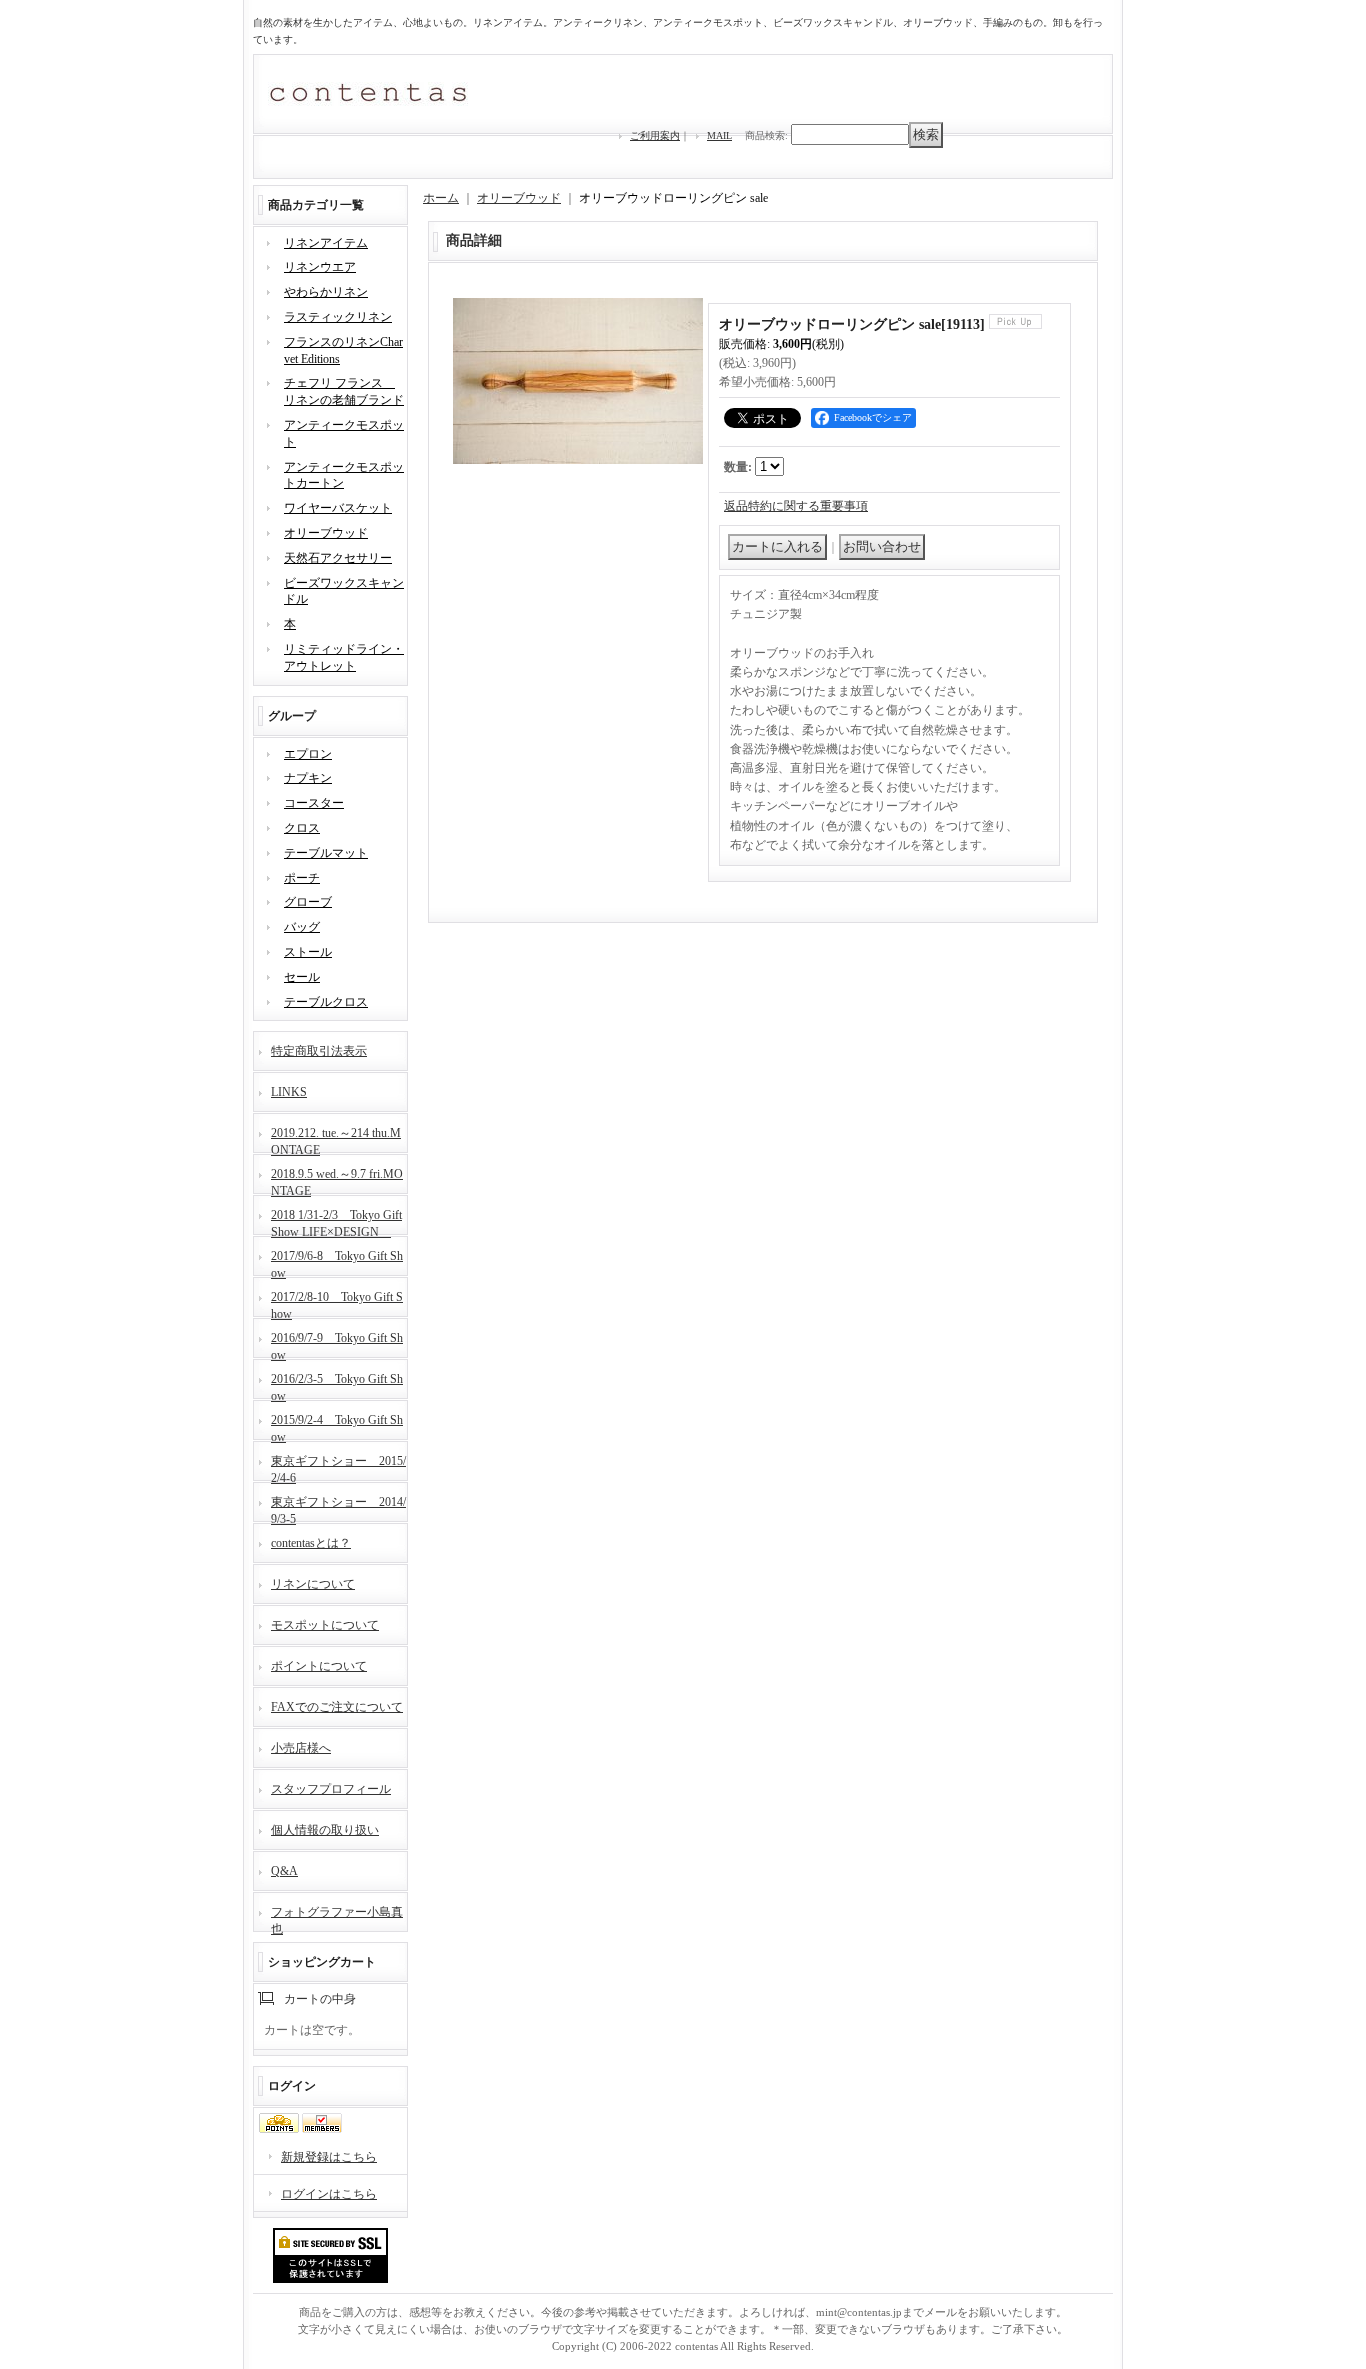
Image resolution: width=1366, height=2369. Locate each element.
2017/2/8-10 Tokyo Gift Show (337, 1303)
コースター (314, 803)
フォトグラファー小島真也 (337, 1918)
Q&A (284, 1871)
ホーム (441, 198)
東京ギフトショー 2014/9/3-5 (338, 1508)
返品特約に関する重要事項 (796, 506)
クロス (302, 828)
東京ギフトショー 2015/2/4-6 (338, 1467)
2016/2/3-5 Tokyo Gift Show (337, 1385)
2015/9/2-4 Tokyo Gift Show (337, 1426)
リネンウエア (320, 267)
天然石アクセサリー (338, 558)
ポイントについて (319, 1666)
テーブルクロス (326, 1002)
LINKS (289, 1092)
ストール (308, 952)
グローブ (308, 902)
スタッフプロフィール (331, 1789)
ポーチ (302, 878)
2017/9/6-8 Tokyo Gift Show (337, 1262)
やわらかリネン (326, 292)
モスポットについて (325, 1625)
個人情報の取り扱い (325, 1830)
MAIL (719, 135)
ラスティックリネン (338, 317)
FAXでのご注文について (337, 1707)
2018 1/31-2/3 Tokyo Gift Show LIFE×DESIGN (336, 1221)
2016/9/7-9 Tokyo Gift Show (337, 1344)
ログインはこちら (329, 2194)
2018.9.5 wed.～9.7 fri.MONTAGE (337, 1180)
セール (302, 977)
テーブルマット (326, 853)
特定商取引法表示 (319, 1051)
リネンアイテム (326, 243)
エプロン (308, 754)
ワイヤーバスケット (338, 508)
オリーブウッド (326, 533)
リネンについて (313, 1584)
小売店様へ (301, 1748)
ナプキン (308, 778)
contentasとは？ (311, 1543)
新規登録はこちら (329, 2157)
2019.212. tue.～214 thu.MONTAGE (336, 1139)
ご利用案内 (655, 135)
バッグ (302, 927)
